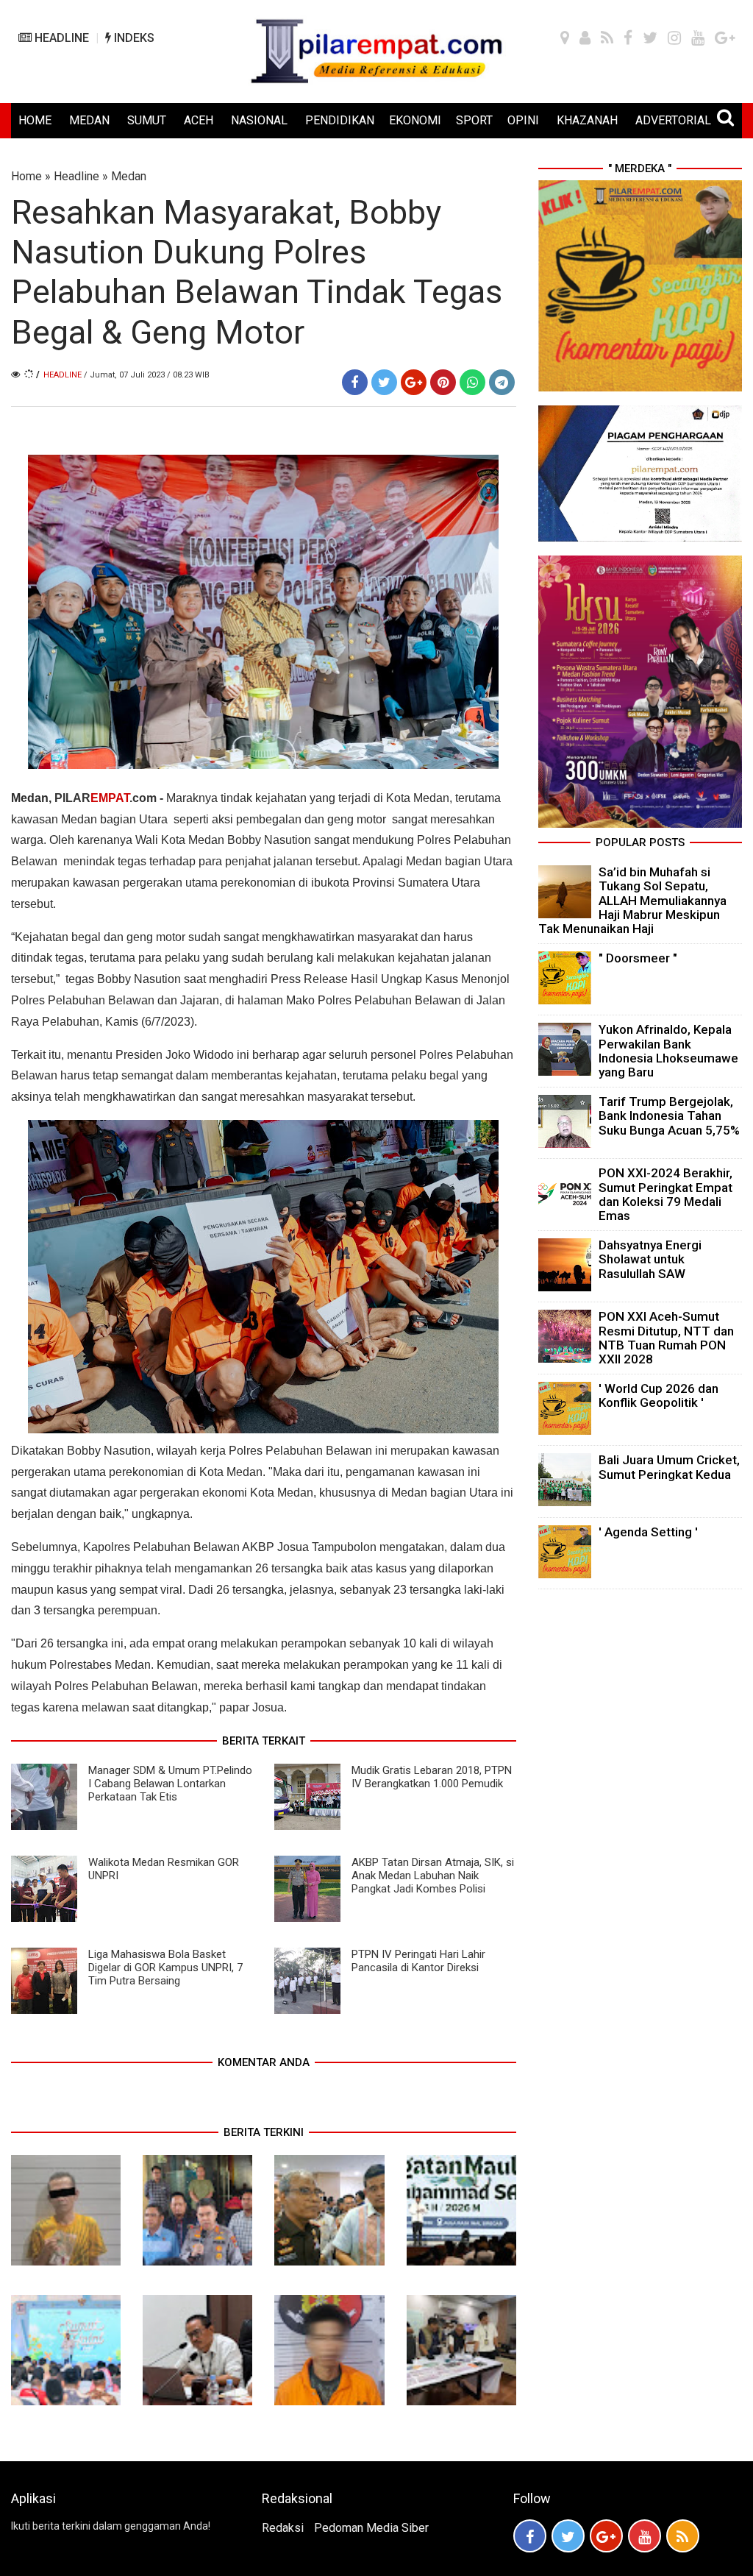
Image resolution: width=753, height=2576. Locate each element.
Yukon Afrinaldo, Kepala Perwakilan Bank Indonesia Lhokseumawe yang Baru (668, 1051)
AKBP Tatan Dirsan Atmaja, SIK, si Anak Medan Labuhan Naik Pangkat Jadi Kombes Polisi (433, 1876)
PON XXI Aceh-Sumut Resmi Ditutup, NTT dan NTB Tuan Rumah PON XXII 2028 (666, 1338)
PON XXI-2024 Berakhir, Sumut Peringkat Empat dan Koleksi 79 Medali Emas (665, 1194)
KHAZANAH (587, 120)
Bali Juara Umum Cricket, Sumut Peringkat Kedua (669, 1467)
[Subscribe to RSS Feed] (683, 2536)
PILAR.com (106, 798)
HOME (35, 120)
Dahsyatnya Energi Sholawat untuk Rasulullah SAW (650, 1259)
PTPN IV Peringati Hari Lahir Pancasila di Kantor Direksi (418, 1961)
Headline (76, 176)
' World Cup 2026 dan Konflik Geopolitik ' (659, 1395)
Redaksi (283, 2528)
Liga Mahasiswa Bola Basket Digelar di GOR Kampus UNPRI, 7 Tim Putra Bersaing (165, 1968)
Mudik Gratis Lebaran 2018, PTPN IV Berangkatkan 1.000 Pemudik (432, 1777)
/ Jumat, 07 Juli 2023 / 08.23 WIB (147, 375)
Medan (129, 176)
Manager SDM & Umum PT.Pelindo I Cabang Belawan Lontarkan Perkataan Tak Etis (170, 1784)
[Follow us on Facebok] (530, 2536)
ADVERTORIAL (673, 120)
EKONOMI (415, 120)
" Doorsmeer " (638, 958)
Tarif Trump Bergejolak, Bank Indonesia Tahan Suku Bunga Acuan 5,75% (669, 1115)
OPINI (523, 120)
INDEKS (133, 38)
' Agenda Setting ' (648, 1532)
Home (26, 176)
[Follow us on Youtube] (645, 2536)
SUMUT (147, 120)
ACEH (199, 120)
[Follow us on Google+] (606, 2536)
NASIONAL (259, 120)
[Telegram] (502, 382)
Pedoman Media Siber (371, 2528)
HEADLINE (60, 38)
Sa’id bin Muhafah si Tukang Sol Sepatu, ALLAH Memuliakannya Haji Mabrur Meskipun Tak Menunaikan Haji (632, 900)
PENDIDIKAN (340, 120)
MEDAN (89, 120)
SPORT (474, 120)
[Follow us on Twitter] (568, 2536)
